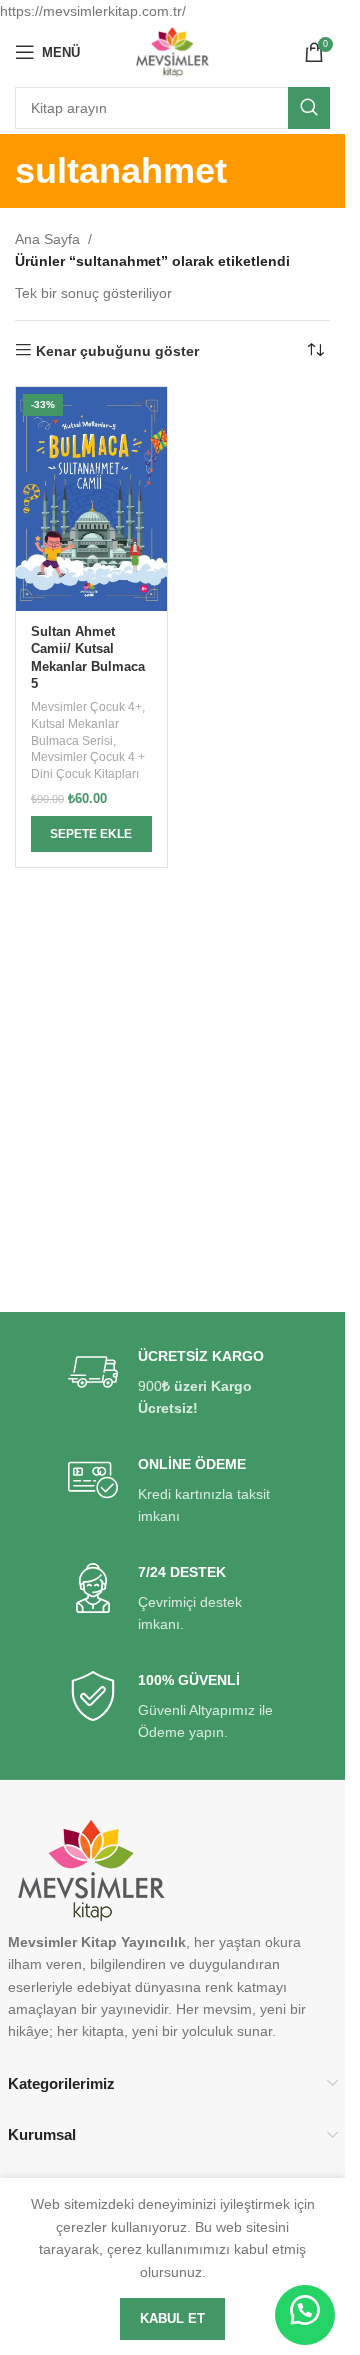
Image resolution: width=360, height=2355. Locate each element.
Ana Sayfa (47, 239)
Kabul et (172, 2318)
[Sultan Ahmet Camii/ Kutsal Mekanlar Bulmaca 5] (91, 499)
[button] (91, 834)
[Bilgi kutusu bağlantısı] (173, 1383)
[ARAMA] (309, 108)
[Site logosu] (172, 51)
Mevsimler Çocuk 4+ (86, 707)
